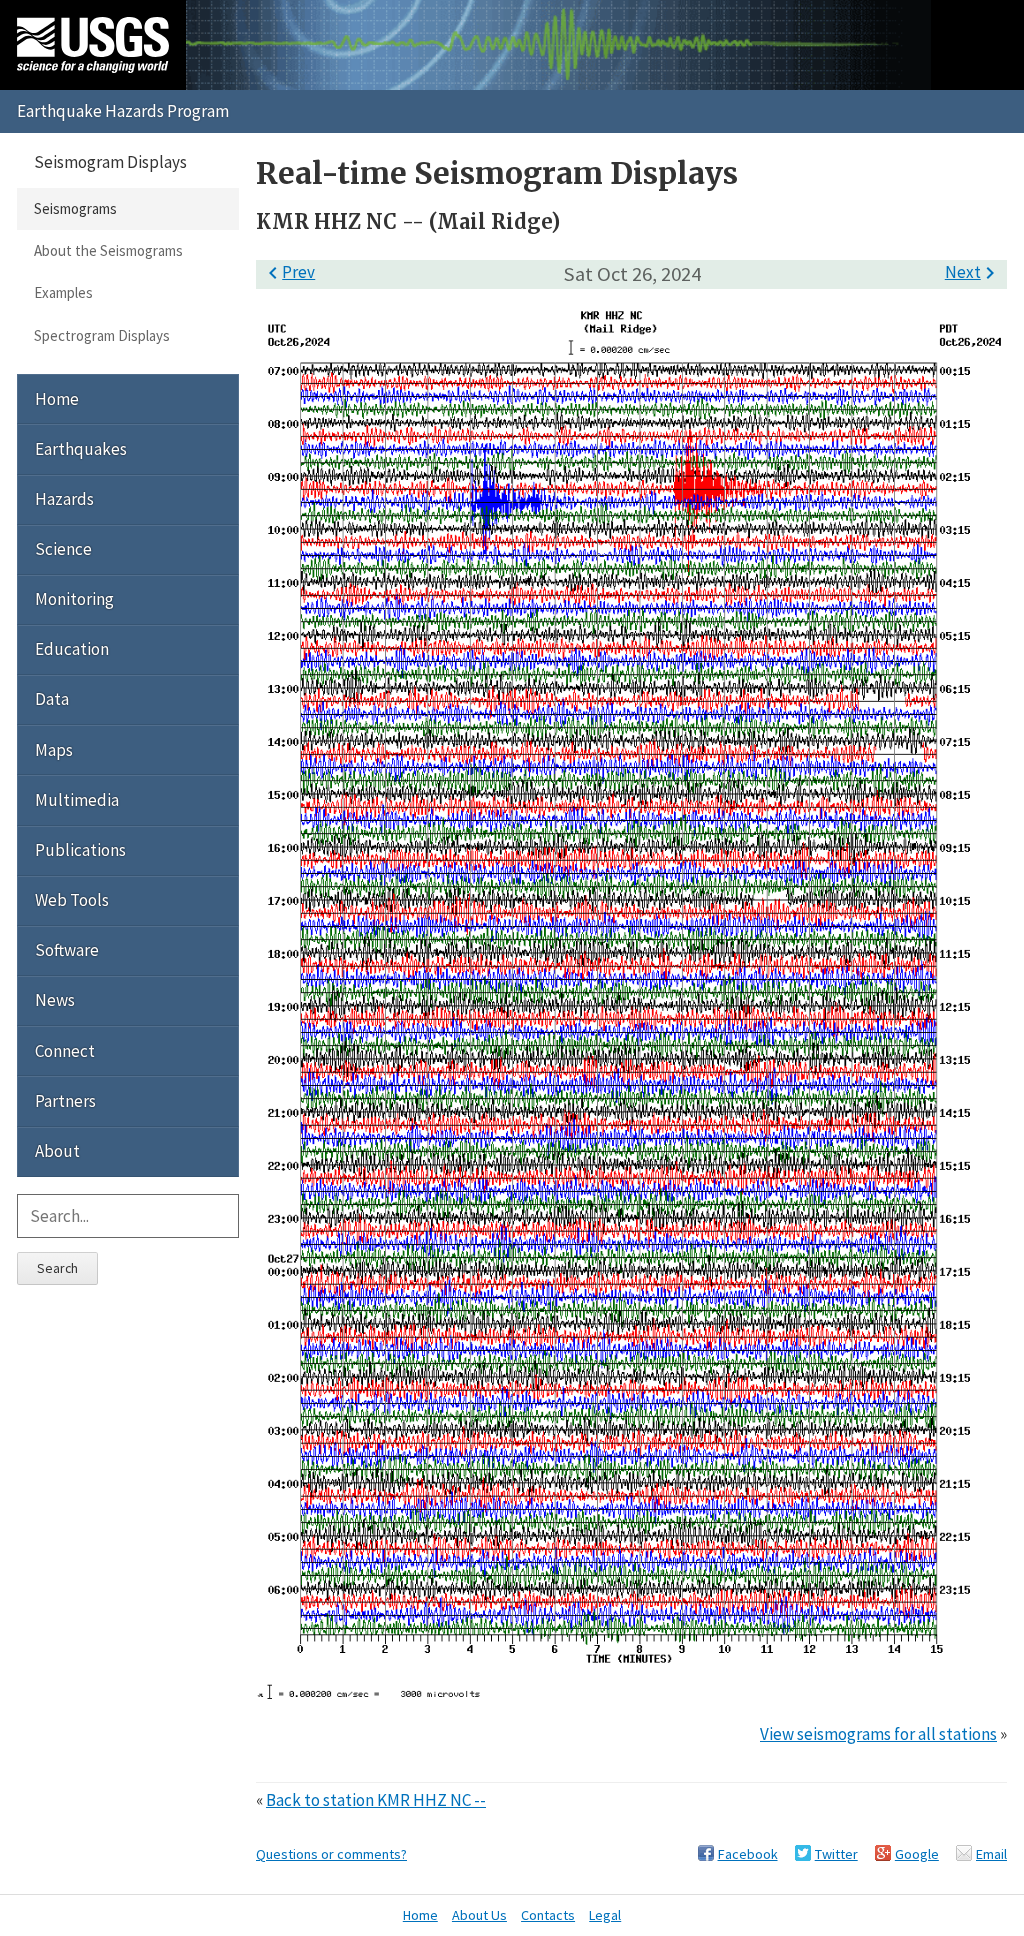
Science (63, 549)
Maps (54, 750)
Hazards (64, 499)
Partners (65, 1101)
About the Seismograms (108, 250)
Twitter (836, 1854)
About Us (479, 1915)
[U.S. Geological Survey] (93, 45)
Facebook (748, 1854)
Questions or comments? (331, 1854)
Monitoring (74, 599)
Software (67, 950)
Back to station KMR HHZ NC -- (376, 1800)
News (55, 1000)
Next (973, 272)
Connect (65, 1051)
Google (917, 1854)
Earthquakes (81, 449)
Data (52, 699)
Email (991, 1854)
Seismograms (75, 208)
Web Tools (72, 900)
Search (57, 1268)
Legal (605, 1915)
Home (57, 399)
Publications (80, 850)
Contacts (548, 1915)
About (57, 1151)
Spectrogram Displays (102, 335)
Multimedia (77, 800)
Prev (288, 272)
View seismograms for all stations (878, 1734)
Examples (63, 292)
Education (72, 649)
